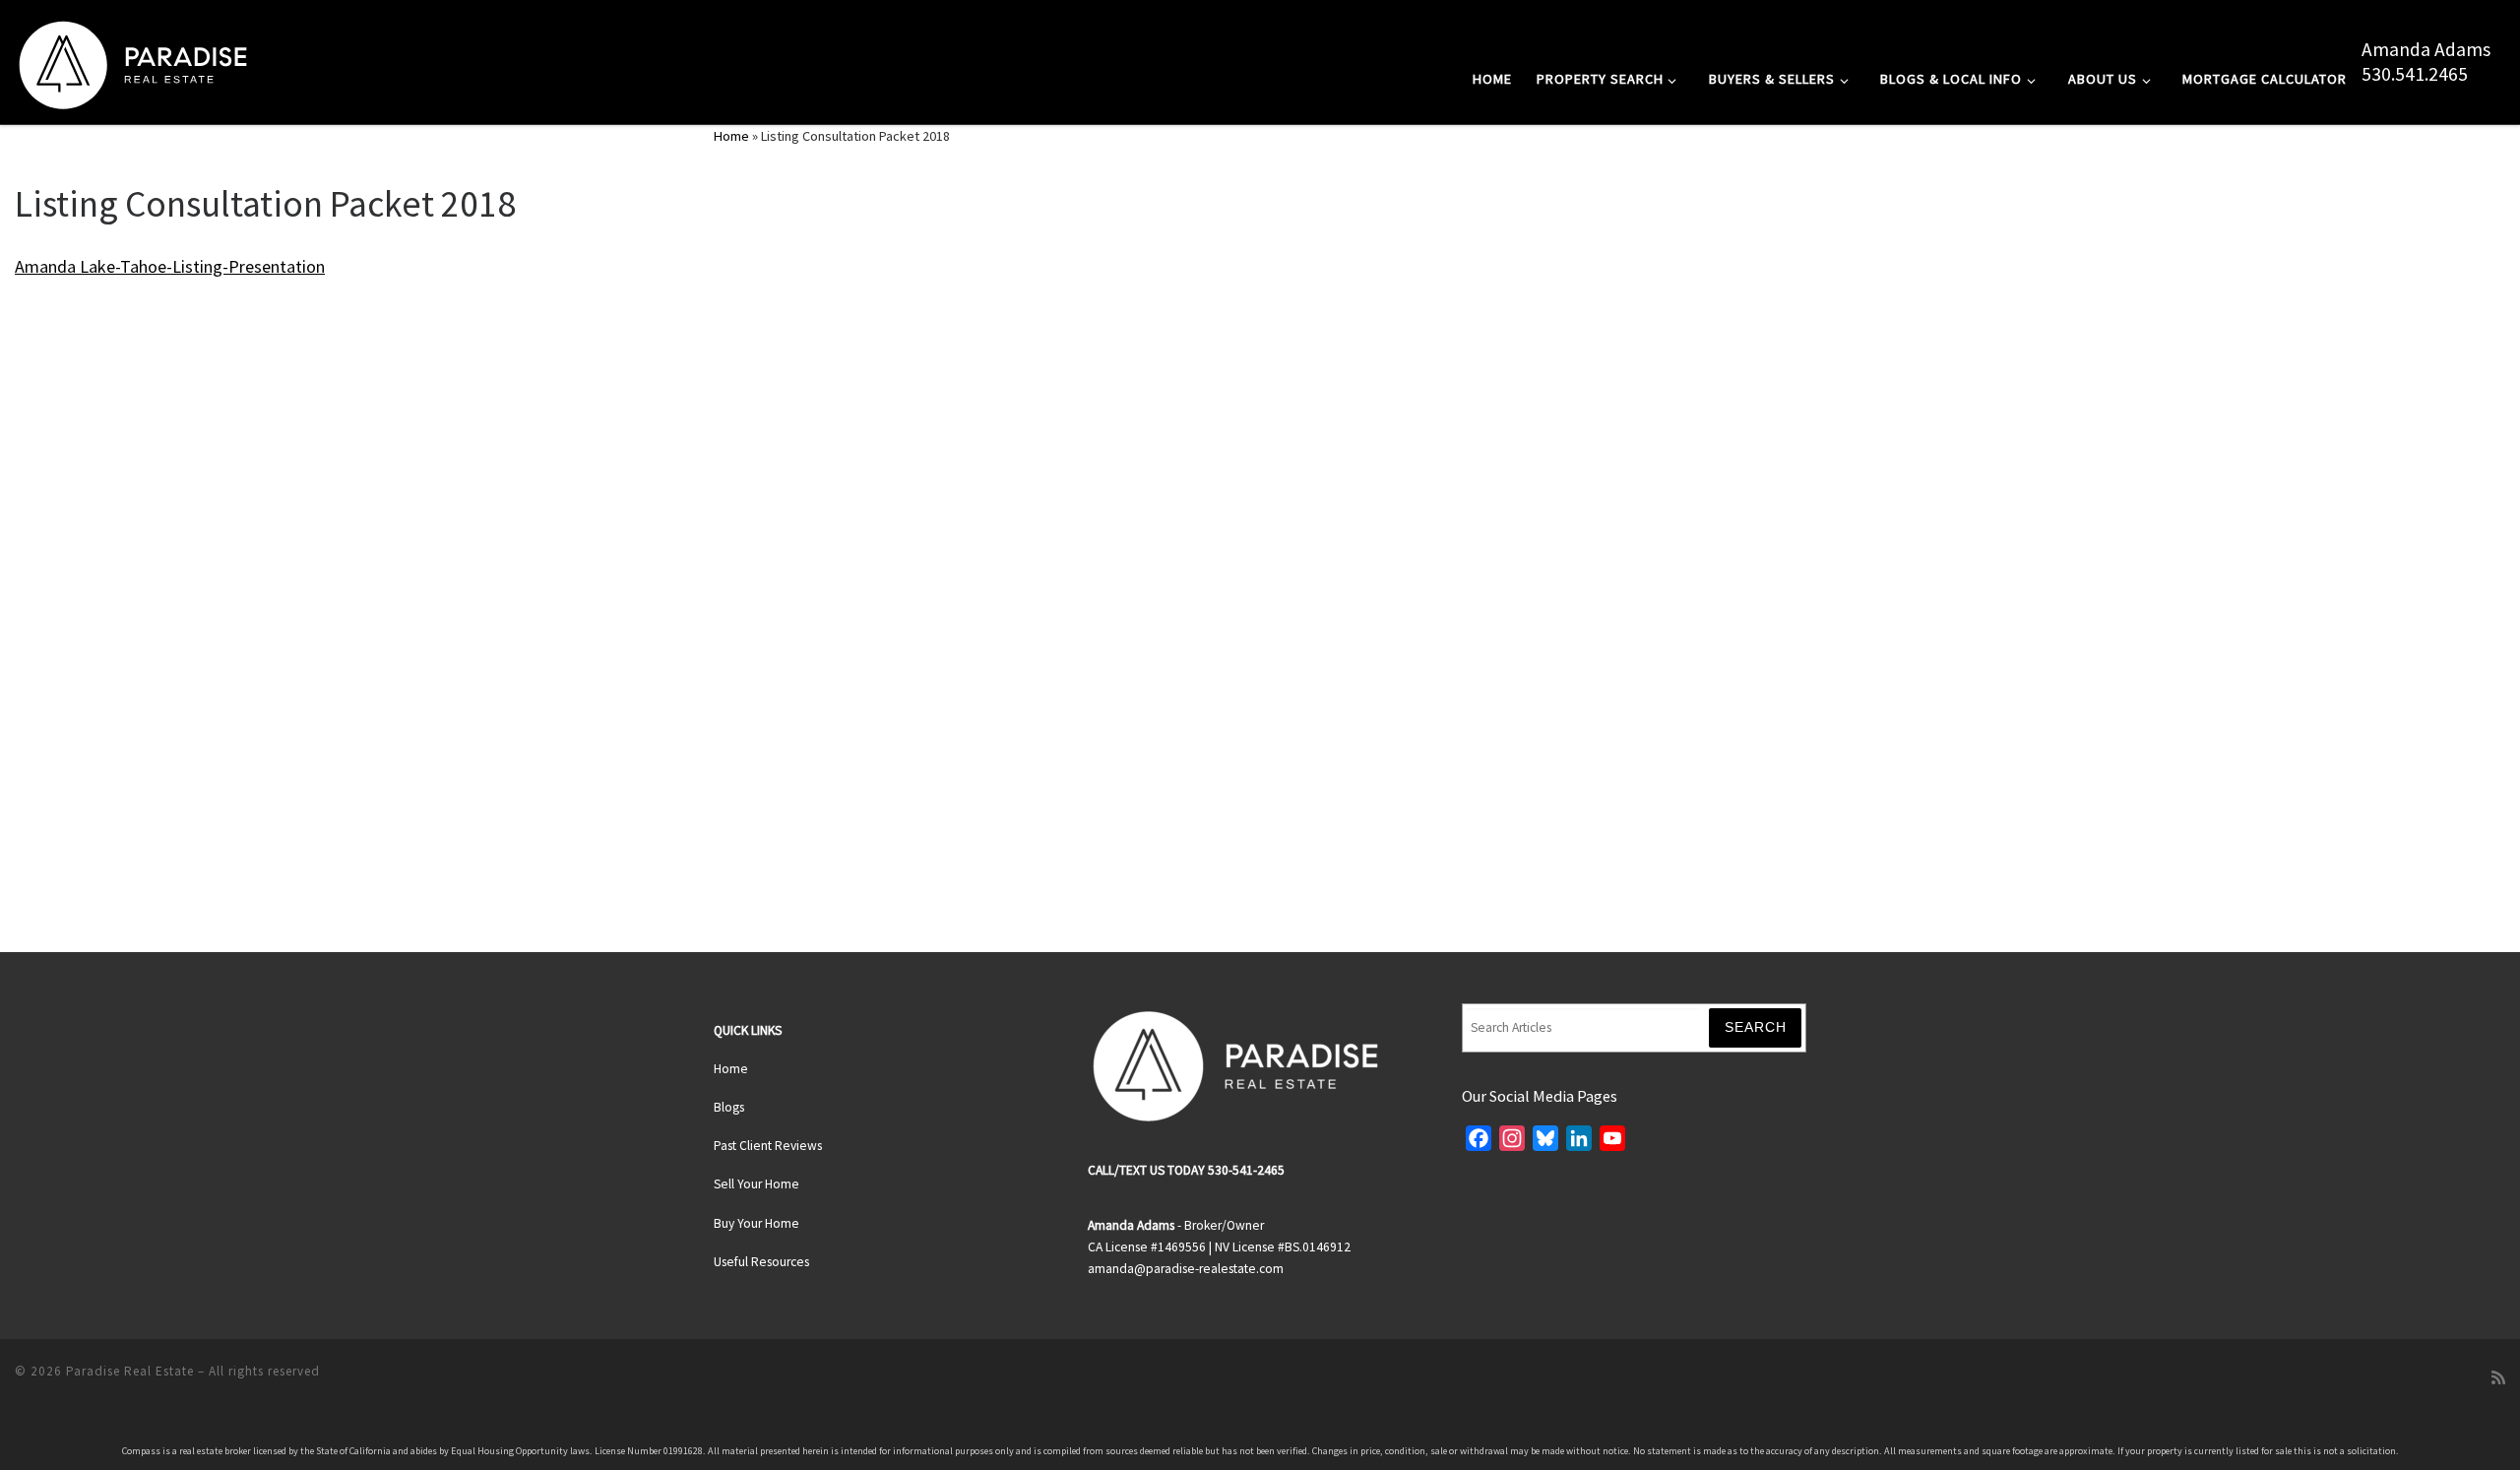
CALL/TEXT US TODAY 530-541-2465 (1186, 1170)
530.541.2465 (2415, 74)
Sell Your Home (756, 1184)
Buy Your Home (756, 1223)
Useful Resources (761, 1262)
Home (731, 136)
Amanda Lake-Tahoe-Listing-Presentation (170, 266)
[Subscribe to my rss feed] (2498, 1378)
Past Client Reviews (768, 1146)
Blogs (729, 1107)
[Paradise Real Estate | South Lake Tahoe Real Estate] (133, 61)
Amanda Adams (2426, 49)
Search (1756, 1027)
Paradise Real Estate (130, 1371)
